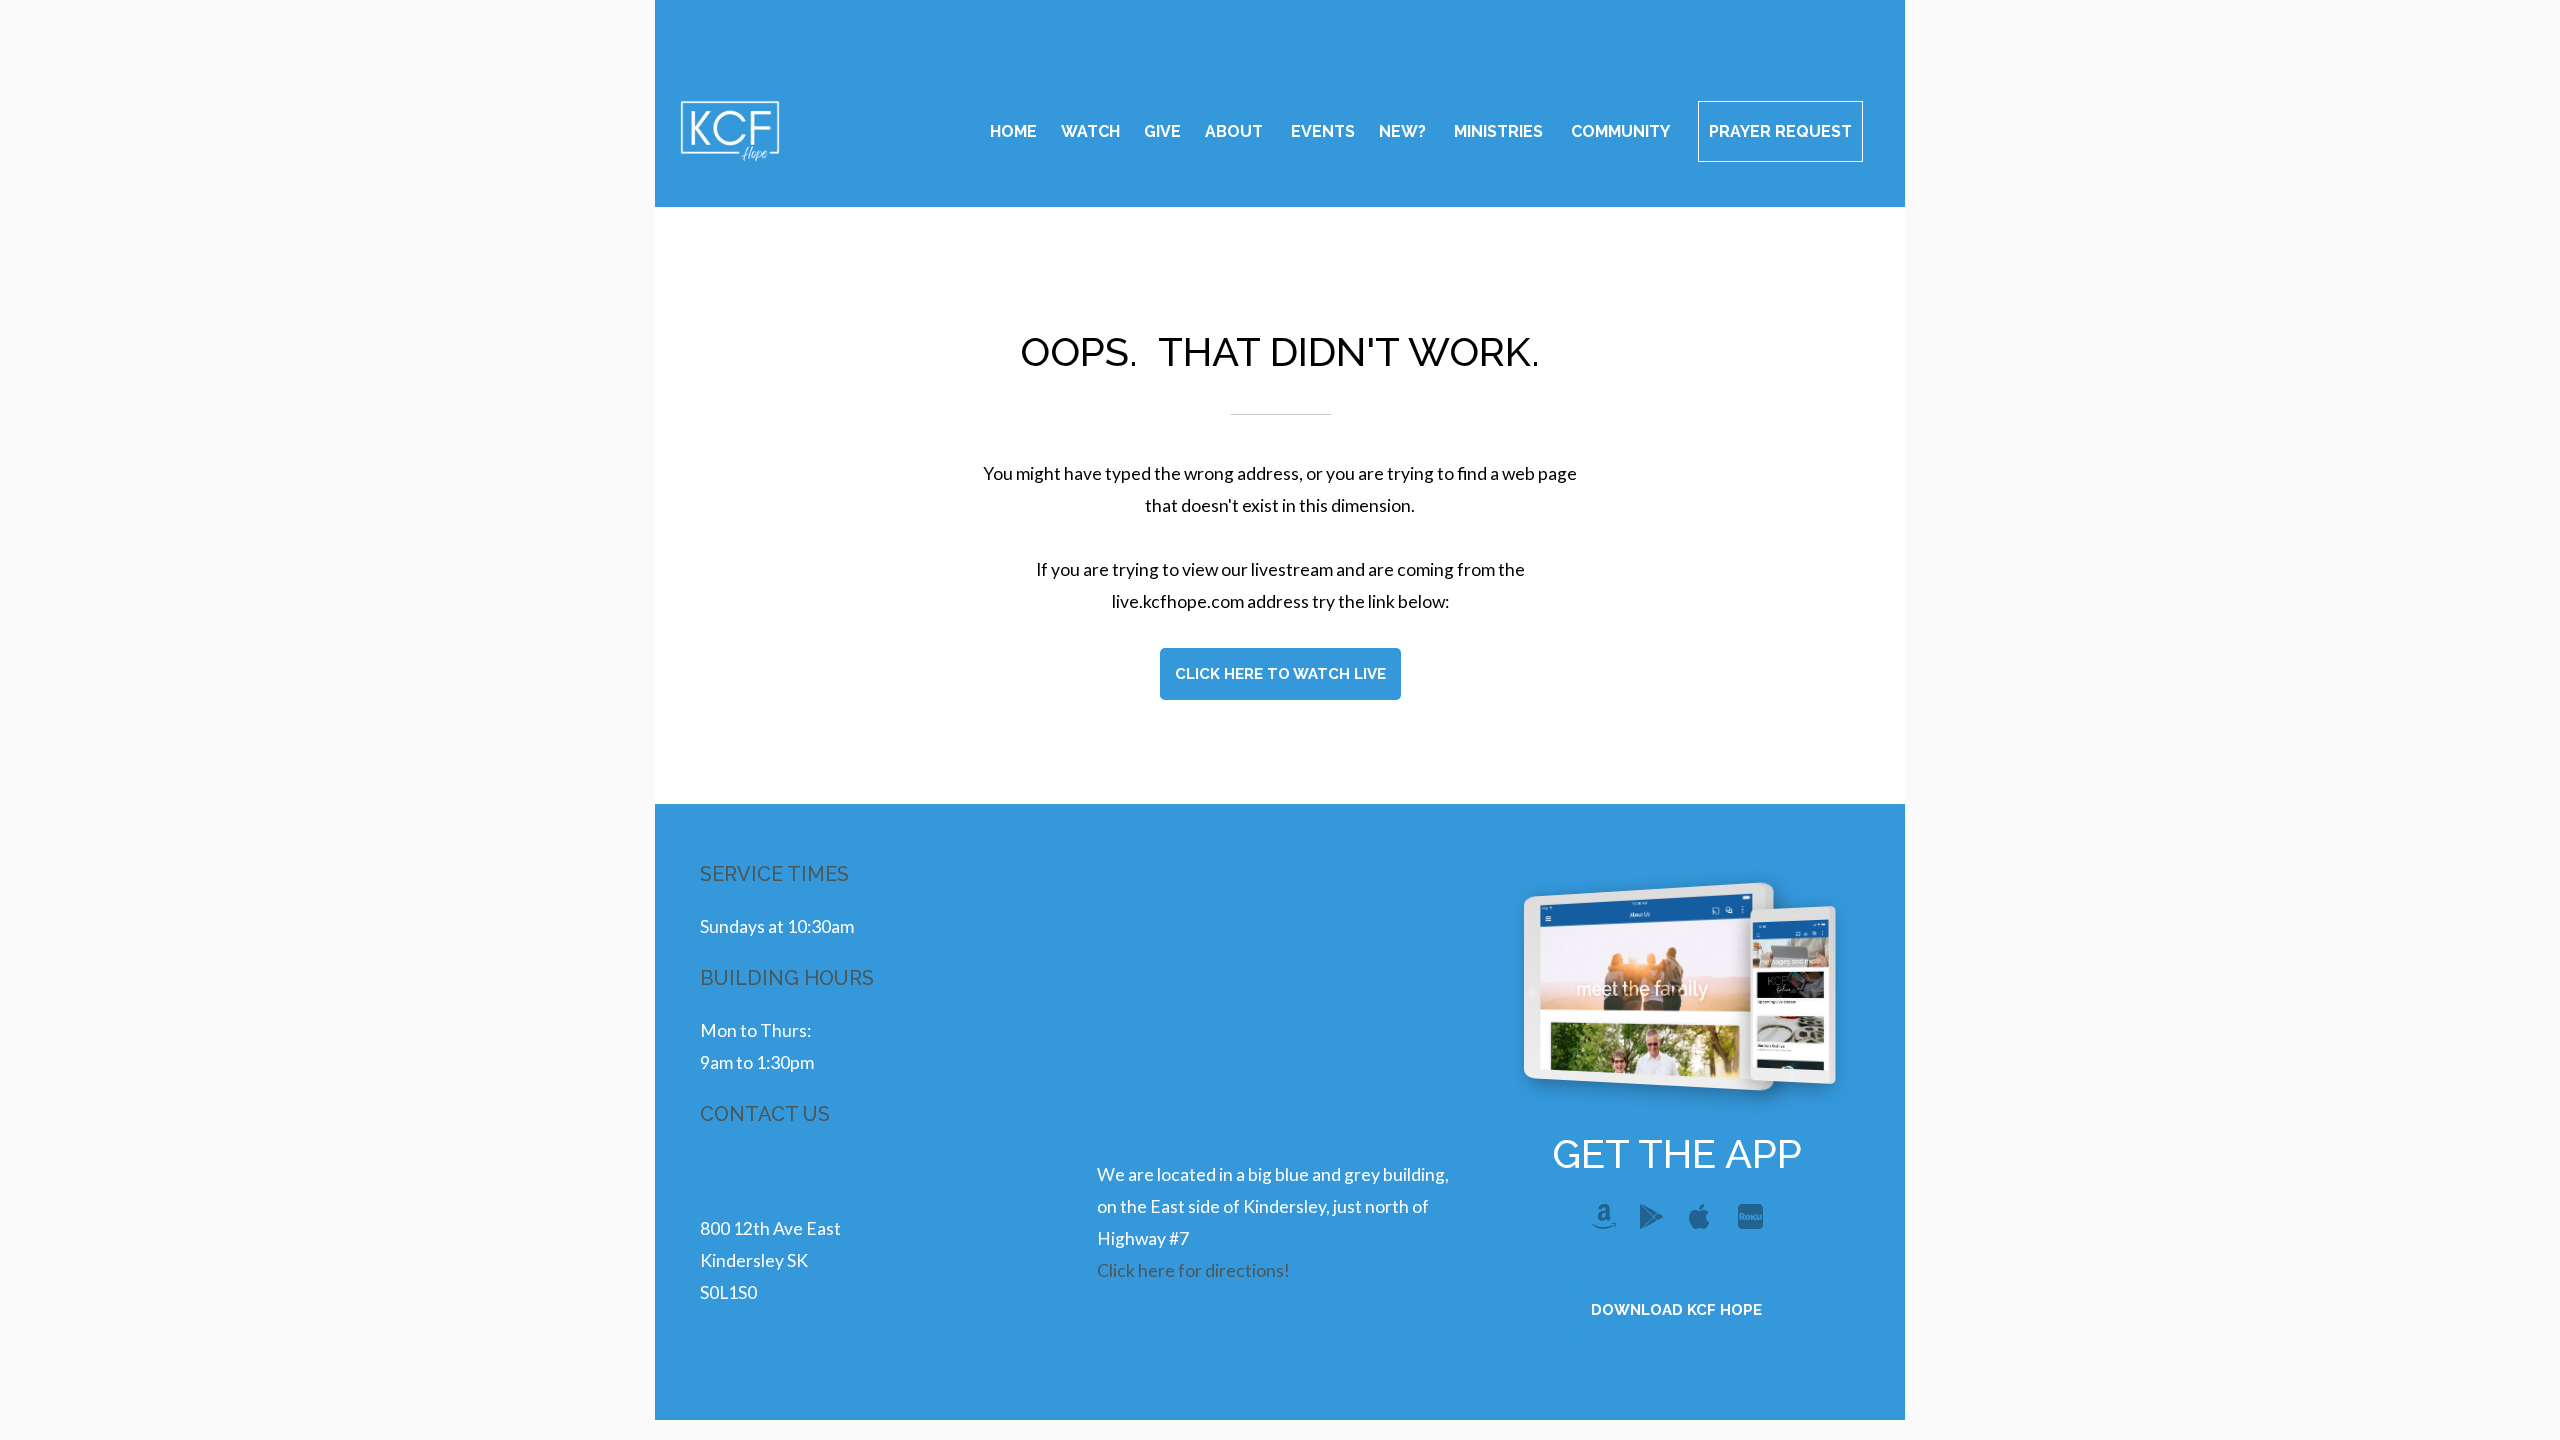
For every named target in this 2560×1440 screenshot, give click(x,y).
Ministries (1500, 131)
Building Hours (787, 978)
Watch (1090, 131)
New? (1404, 131)
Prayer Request (1780, 131)
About (1236, 131)
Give (1162, 131)
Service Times (774, 874)
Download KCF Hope (1676, 1310)
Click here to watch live (1280, 674)
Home (1013, 131)
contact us (765, 1114)
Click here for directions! (1193, 1270)
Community (1622, 131)
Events (1323, 131)
